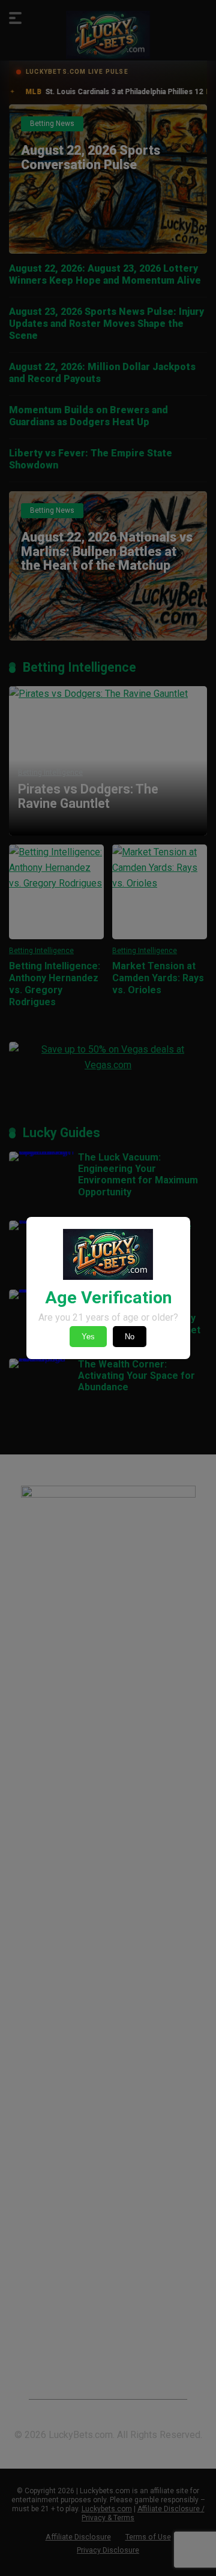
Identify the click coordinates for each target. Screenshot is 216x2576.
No (130, 1337)
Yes (88, 1337)
